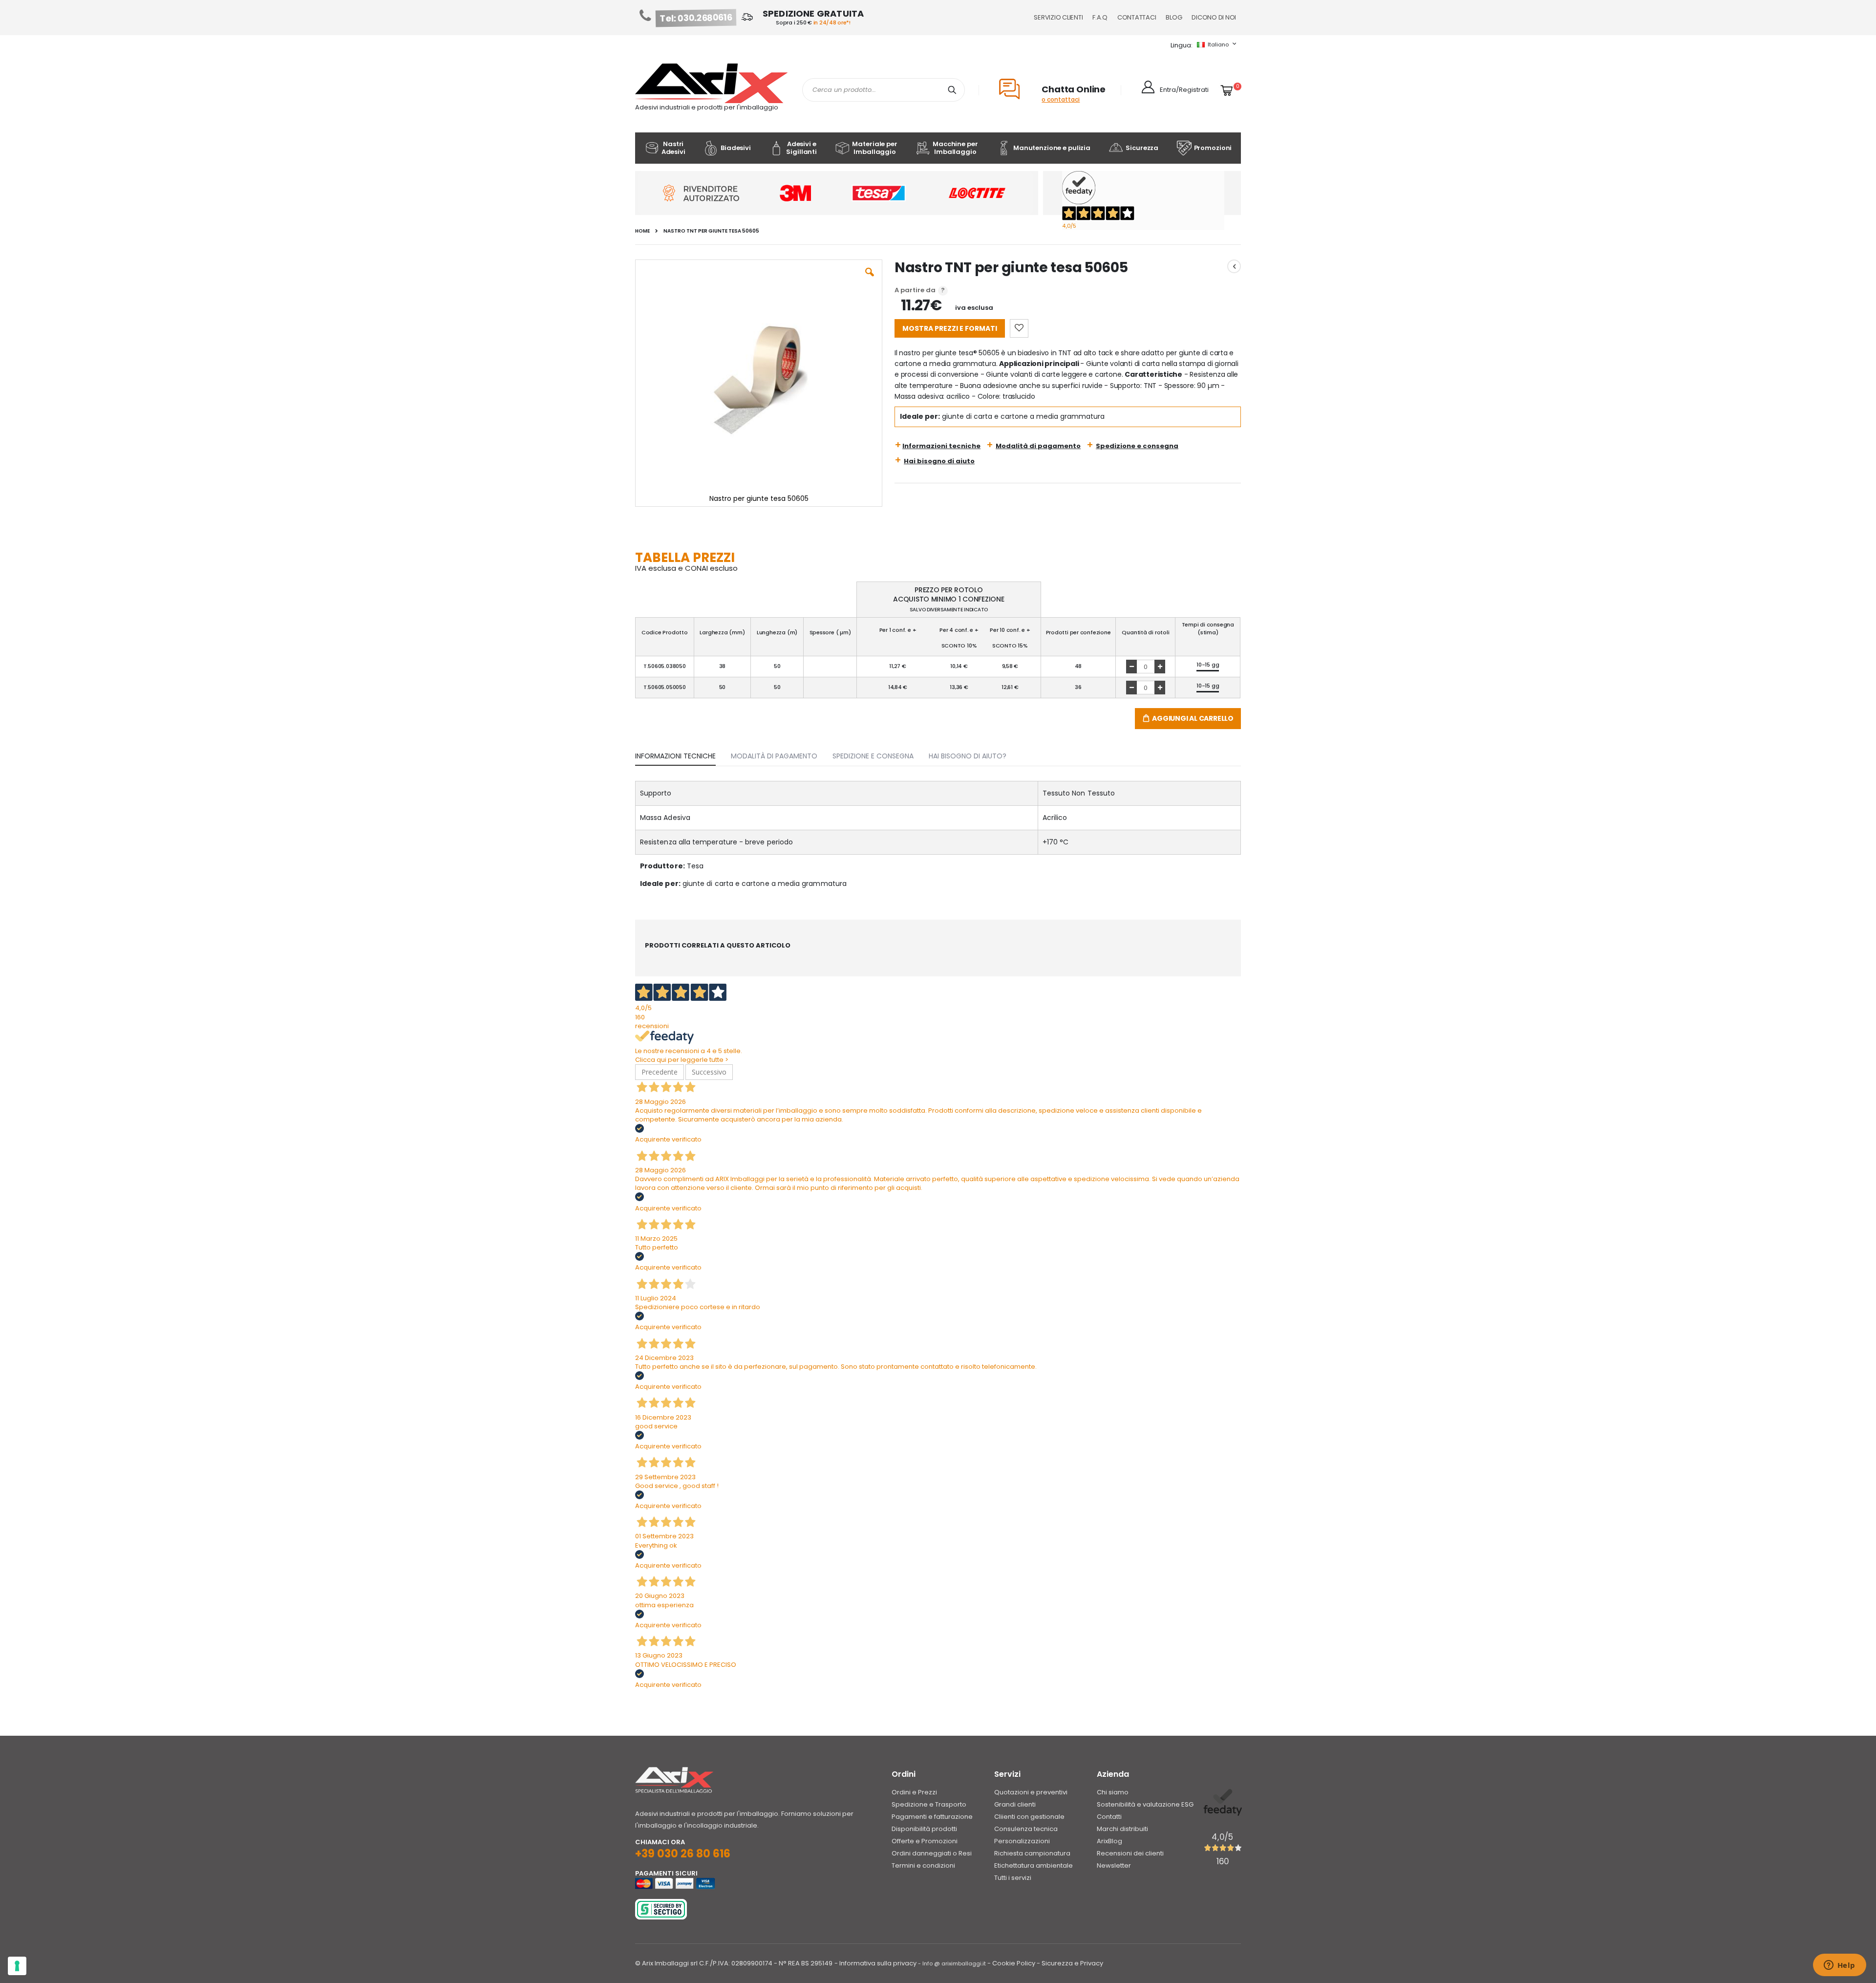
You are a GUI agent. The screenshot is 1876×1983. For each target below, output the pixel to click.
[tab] (683, 754)
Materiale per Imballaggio (874, 148)
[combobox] (884, 90)
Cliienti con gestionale (1029, 1817)
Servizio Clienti (1058, 17)
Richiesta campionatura (1032, 1853)
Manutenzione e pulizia (1052, 148)
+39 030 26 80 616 (683, 1854)
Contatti (1109, 1817)
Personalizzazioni (1022, 1841)
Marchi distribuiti (1122, 1829)
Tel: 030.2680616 (696, 18)
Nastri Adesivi (673, 148)
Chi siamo (1113, 1792)
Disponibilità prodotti (924, 1829)
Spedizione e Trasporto (929, 1804)
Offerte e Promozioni (925, 1841)
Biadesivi (736, 148)
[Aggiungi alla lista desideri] (1019, 328)
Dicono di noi (1214, 17)
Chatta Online (1074, 89)
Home (642, 231)
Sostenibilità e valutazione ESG (1145, 1804)
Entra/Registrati (1184, 90)
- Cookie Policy (1011, 1963)
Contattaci (1137, 17)
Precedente (660, 1072)
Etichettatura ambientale (1034, 1865)
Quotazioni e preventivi (1031, 1792)
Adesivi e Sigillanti (801, 148)
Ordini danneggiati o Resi (932, 1853)
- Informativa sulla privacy (875, 1963)
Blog (1174, 17)
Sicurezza (1142, 148)
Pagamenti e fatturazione (932, 1817)
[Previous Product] (1234, 266)
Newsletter (1114, 1865)
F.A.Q (1100, 17)
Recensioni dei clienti (1130, 1853)
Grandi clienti (1015, 1804)
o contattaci (1061, 99)
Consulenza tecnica (1026, 1829)
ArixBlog (1109, 1841)
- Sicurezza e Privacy (1070, 1963)
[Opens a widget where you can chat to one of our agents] (1839, 1966)
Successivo (709, 1072)
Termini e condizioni (923, 1865)
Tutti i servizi (1013, 1878)
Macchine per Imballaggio (955, 148)
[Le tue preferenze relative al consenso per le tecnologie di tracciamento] (17, 1966)
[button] (870, 280)
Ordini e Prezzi (914, 1792)
